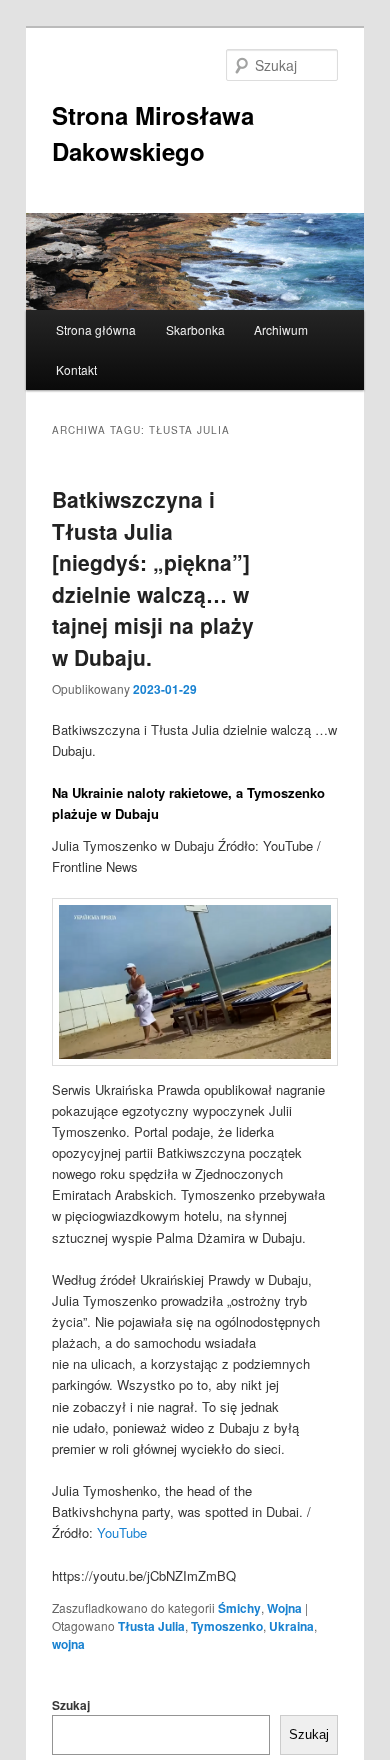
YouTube (122, 1532)
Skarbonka (195, 329)
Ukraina (291, 1626)
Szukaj (71, 1705)
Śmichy (239, 1608)
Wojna (284, 1608)
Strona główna (96, 329)
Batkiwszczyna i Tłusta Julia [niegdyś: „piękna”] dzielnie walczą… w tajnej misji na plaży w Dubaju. (153, 578)
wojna (68, 1644)
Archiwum (281, 329)
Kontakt (76, 369)
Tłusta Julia (151, 1626)
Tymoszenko (227, 1626)
